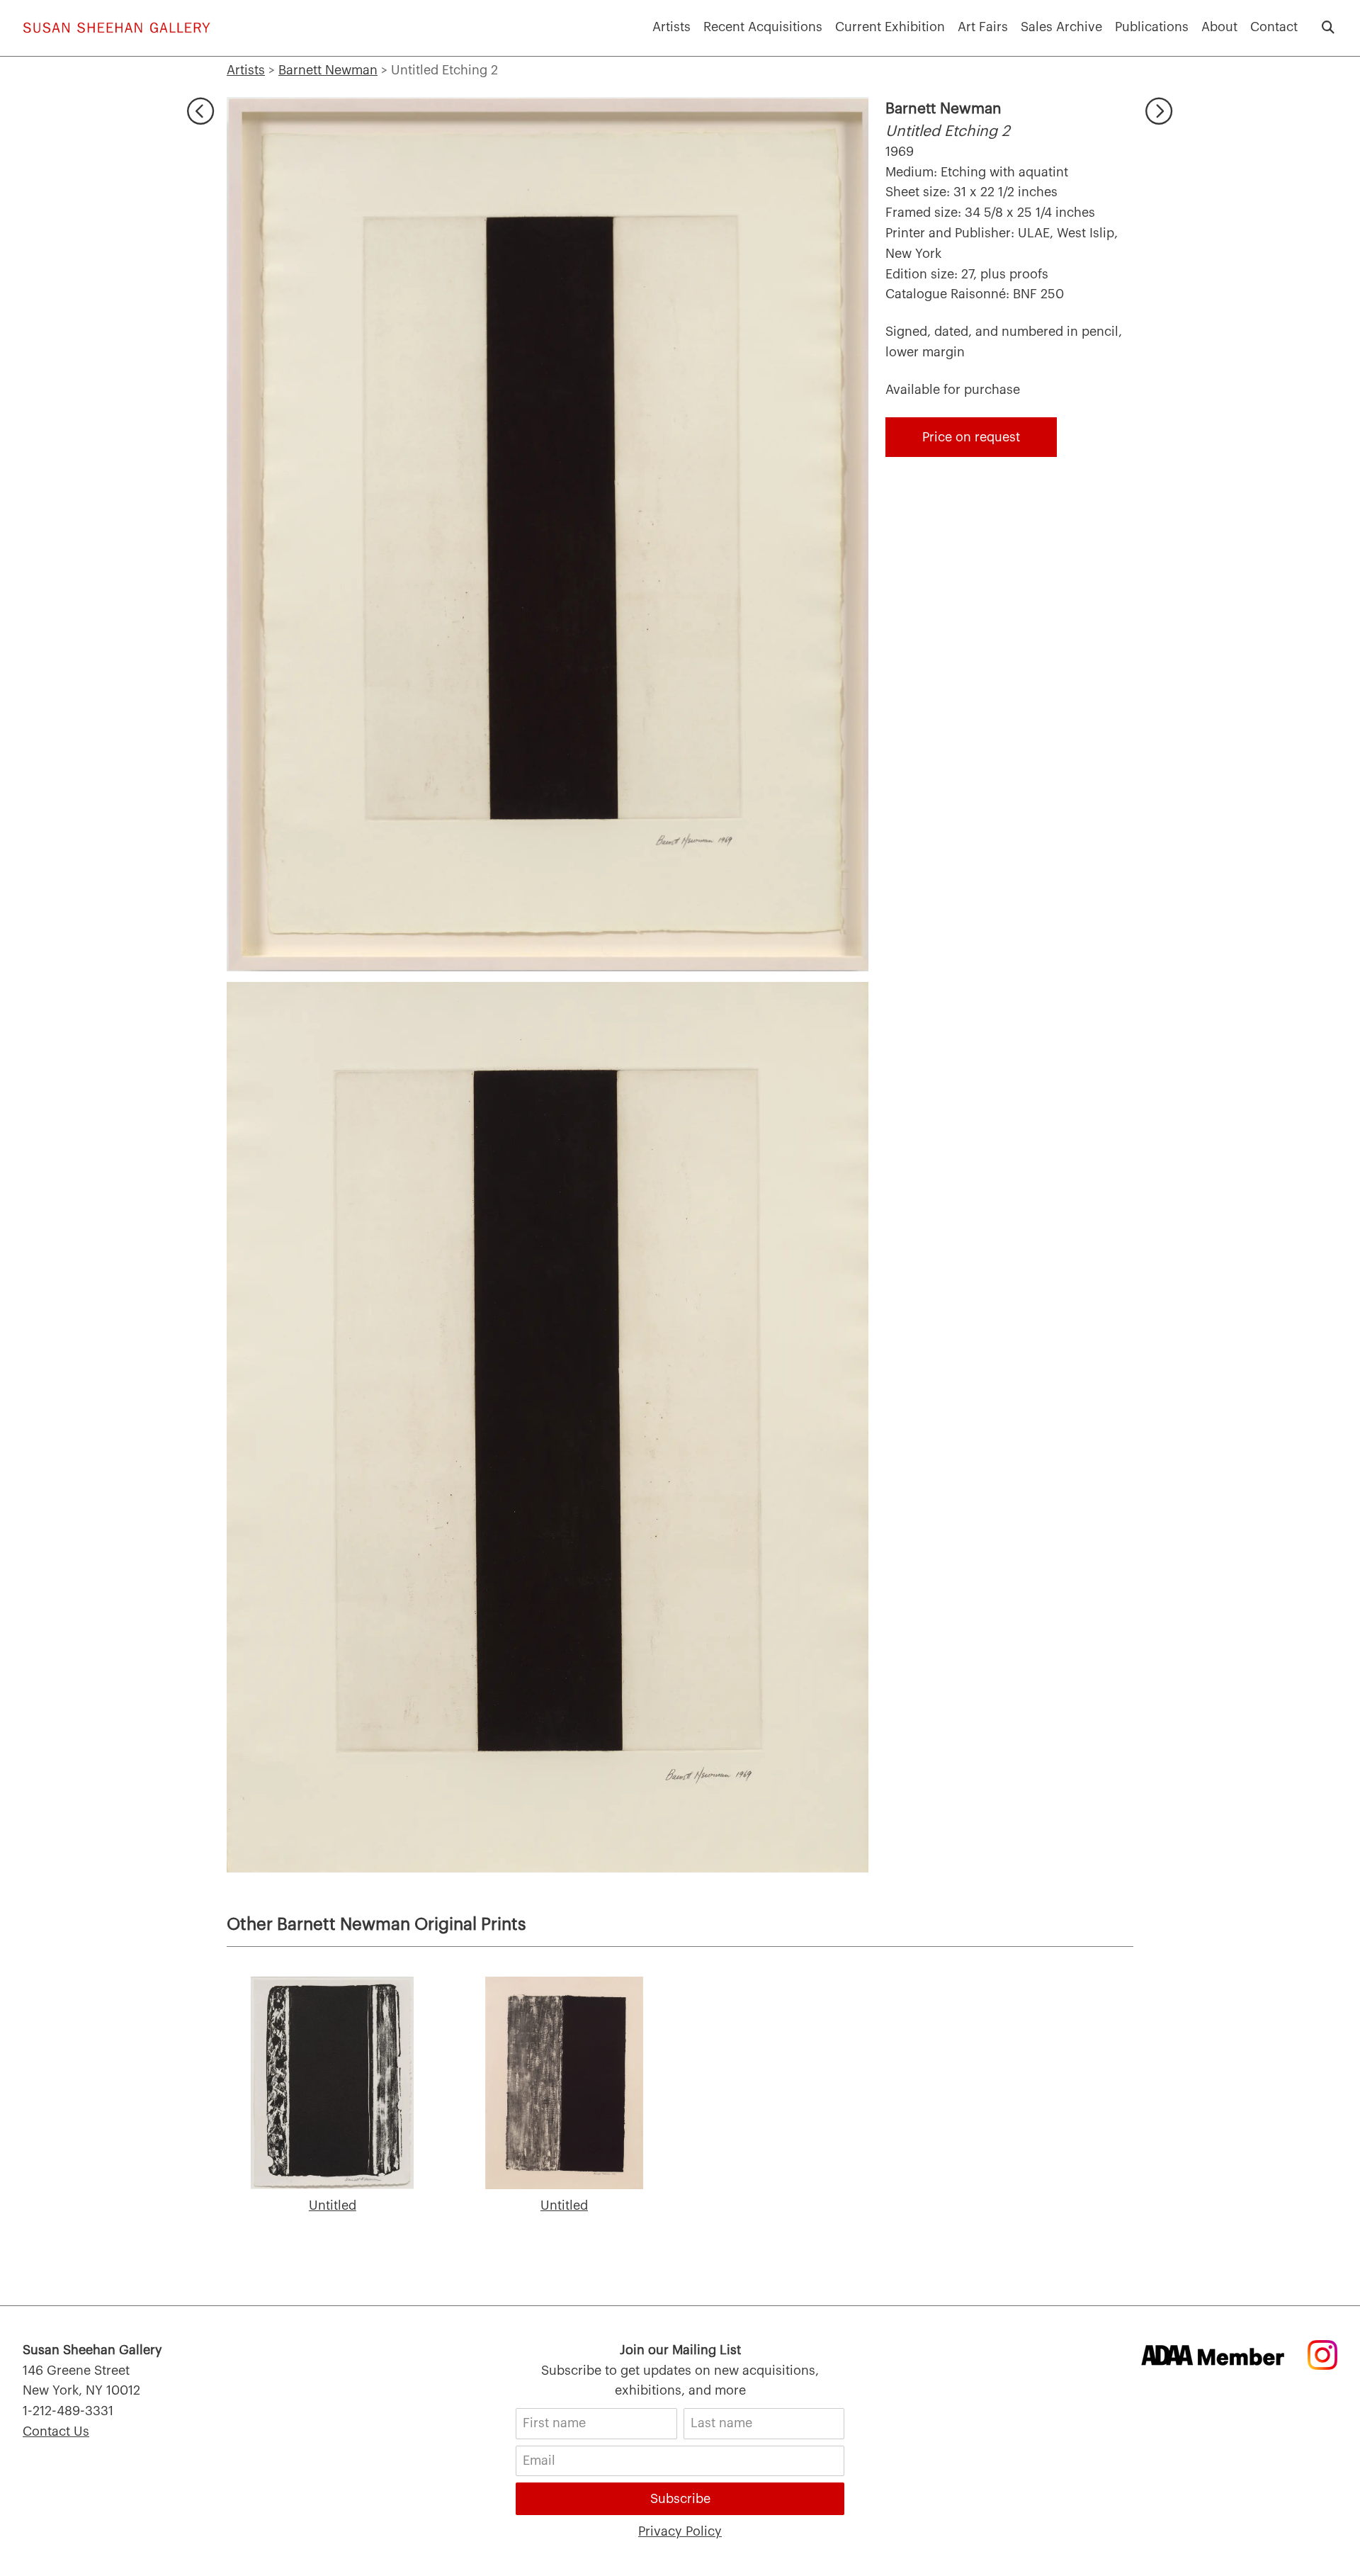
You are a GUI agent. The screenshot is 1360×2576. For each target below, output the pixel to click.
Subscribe (680, 2499)
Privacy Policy (680, 2531)
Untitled (333, 2205)
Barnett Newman (943, 109)
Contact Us (56, 2431)
